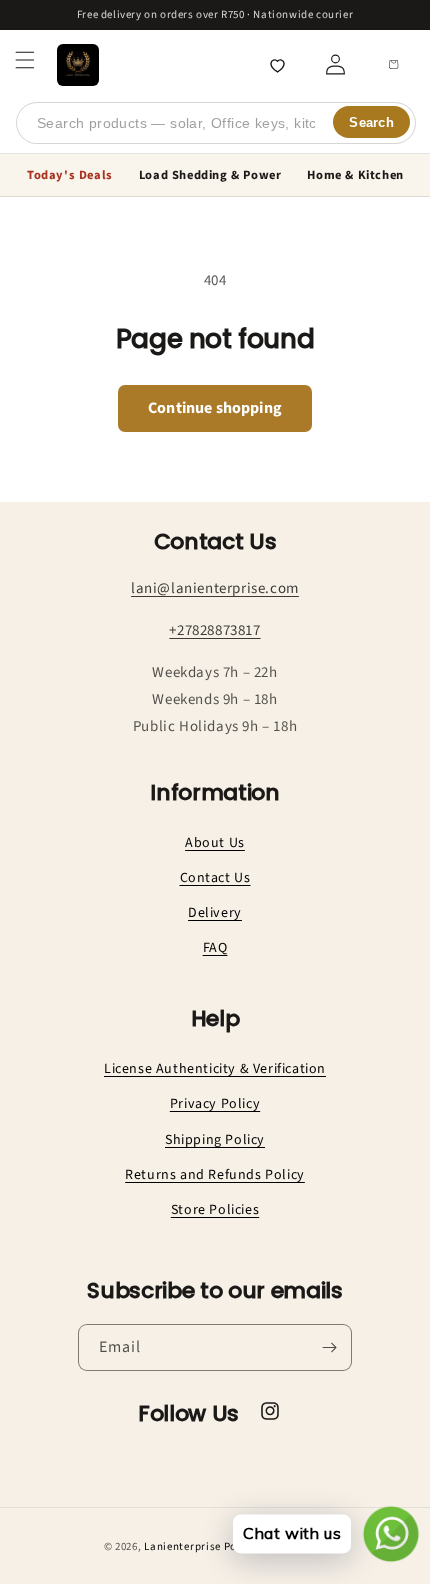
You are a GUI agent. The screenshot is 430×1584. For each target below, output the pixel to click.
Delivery (215, 913)
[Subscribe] (329, 1347)
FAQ (215, 948)
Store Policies (215, 1210)
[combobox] (216, 123)
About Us (215, 843)
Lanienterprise (182, 1546)
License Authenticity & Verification (215, 1069)
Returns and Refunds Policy (215, 1175)
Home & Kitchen (355, 175)
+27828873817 (214, 630)
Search (371, 122)
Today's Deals (70, 175)
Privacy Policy (215, 1104)
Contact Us (215, 878)
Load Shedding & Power (210, 175)
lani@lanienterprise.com (215, 588)
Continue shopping (215, 408)
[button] (25, 60)
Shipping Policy (215, 1140)
